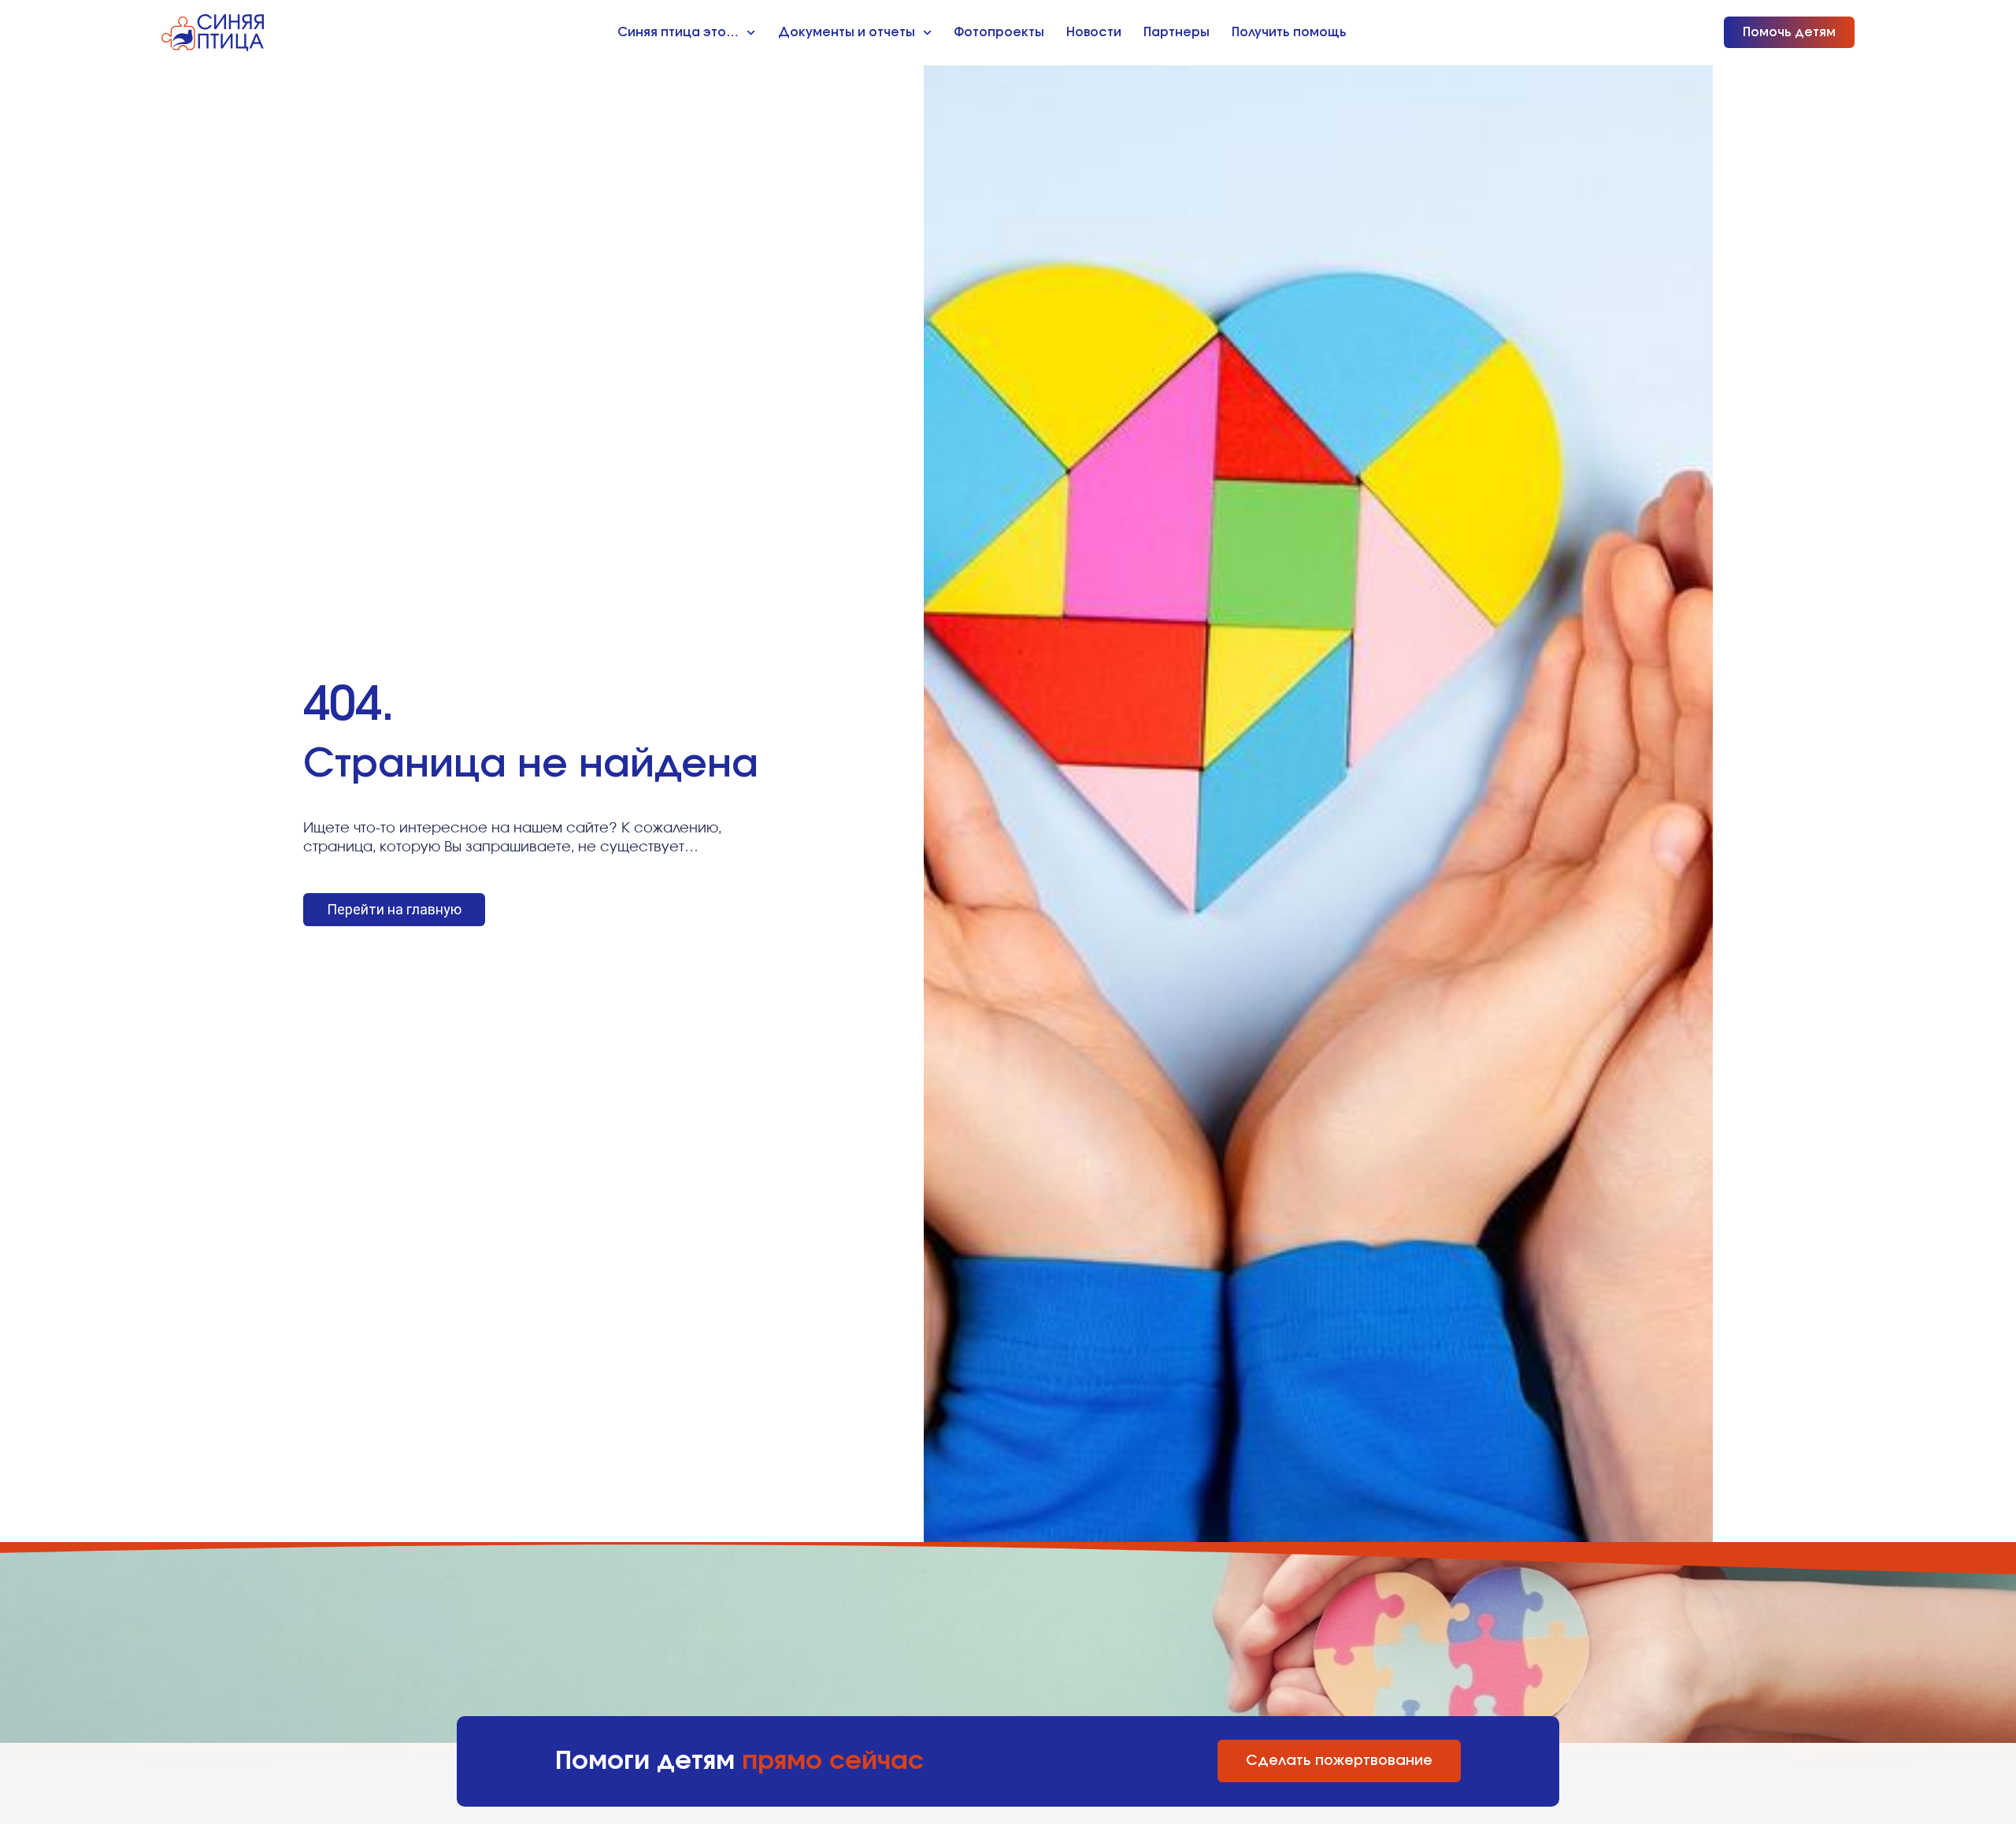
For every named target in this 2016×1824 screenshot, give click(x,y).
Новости (1094, 32)
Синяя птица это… (678, 32)
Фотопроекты (999, 32)
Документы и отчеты (847, 32)
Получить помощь (1289, 32)
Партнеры (1177, 32)
